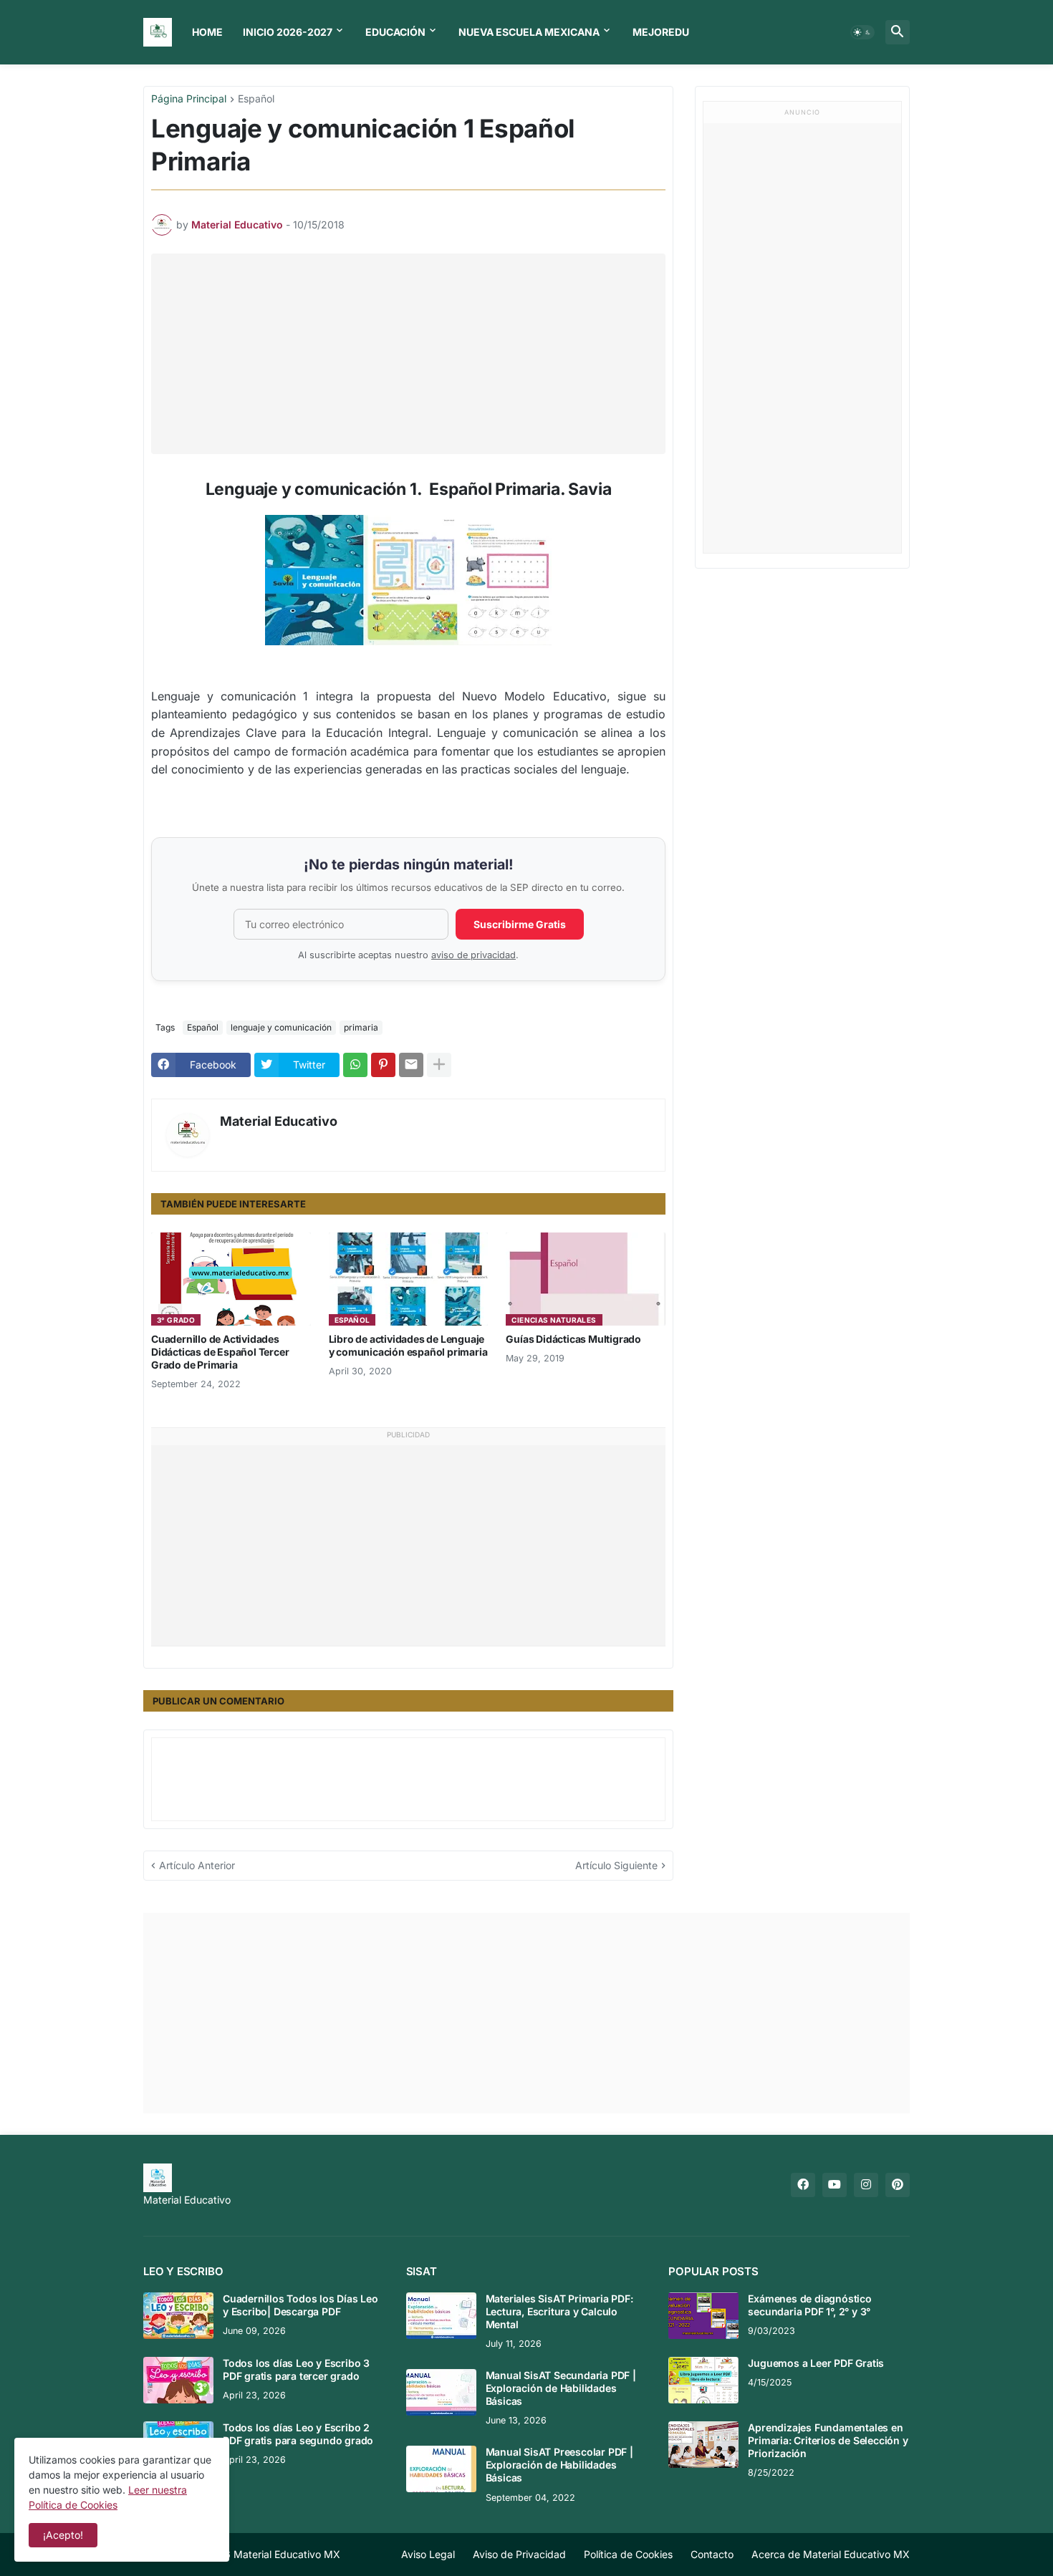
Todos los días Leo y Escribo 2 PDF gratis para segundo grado (298, 2434)
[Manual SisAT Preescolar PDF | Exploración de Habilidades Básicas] (441, 2469)
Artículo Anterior (197, 1865)
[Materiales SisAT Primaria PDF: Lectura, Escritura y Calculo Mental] (441, 2316)
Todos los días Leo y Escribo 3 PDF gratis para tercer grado (296, 2369)
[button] (862, 32)
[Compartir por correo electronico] (411, 1065)
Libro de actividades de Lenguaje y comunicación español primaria (408, 1345)
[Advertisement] (412, 354)
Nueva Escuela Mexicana (529, 32)
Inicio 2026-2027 (288, 32)
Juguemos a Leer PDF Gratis (816, 2363)
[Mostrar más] (439, 1065)
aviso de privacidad (473, 955)
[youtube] (835, 2185)
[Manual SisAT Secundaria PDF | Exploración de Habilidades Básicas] (441, 2392)
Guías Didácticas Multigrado (573, 1339)
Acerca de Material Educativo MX (831, 2554)
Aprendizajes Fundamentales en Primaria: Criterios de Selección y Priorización (828, 2440)
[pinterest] (898, 2185)
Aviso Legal (428, 2554)
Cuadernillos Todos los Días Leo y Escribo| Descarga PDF (300, 2305)
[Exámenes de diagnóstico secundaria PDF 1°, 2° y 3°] (703, 2316)
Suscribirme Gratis (520, 924)
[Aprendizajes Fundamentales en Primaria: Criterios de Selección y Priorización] (703, 2445)
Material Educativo (279, 1121)
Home (207, 32)
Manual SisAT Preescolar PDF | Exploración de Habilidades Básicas (559, 2465)
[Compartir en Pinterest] (383, 1065)
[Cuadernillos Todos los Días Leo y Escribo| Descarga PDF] (178, 2316)
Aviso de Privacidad (519, 2554)
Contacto (712, 2554)
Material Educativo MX (287, 2554)
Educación (395, 32)
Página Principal (189, 99)
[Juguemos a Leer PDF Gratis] (703, 2380)
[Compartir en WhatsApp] (355, 1065)
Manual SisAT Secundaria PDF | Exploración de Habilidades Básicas (561, 2388)
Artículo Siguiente (616, 1865)
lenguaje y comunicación (281, 1027)
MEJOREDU (661, 32)
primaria (361, 1027)
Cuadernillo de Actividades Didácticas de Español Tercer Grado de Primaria (220, 1352)
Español (256, 99)
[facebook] (803, 2185)
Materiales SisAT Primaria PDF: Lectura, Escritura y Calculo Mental (559, 2311)
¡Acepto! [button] (63, 2535)
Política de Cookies (628, 2554)
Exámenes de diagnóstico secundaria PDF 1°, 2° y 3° (809, 2305)
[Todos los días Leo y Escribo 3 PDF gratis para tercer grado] (178, 2380)
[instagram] (866, 2185)
